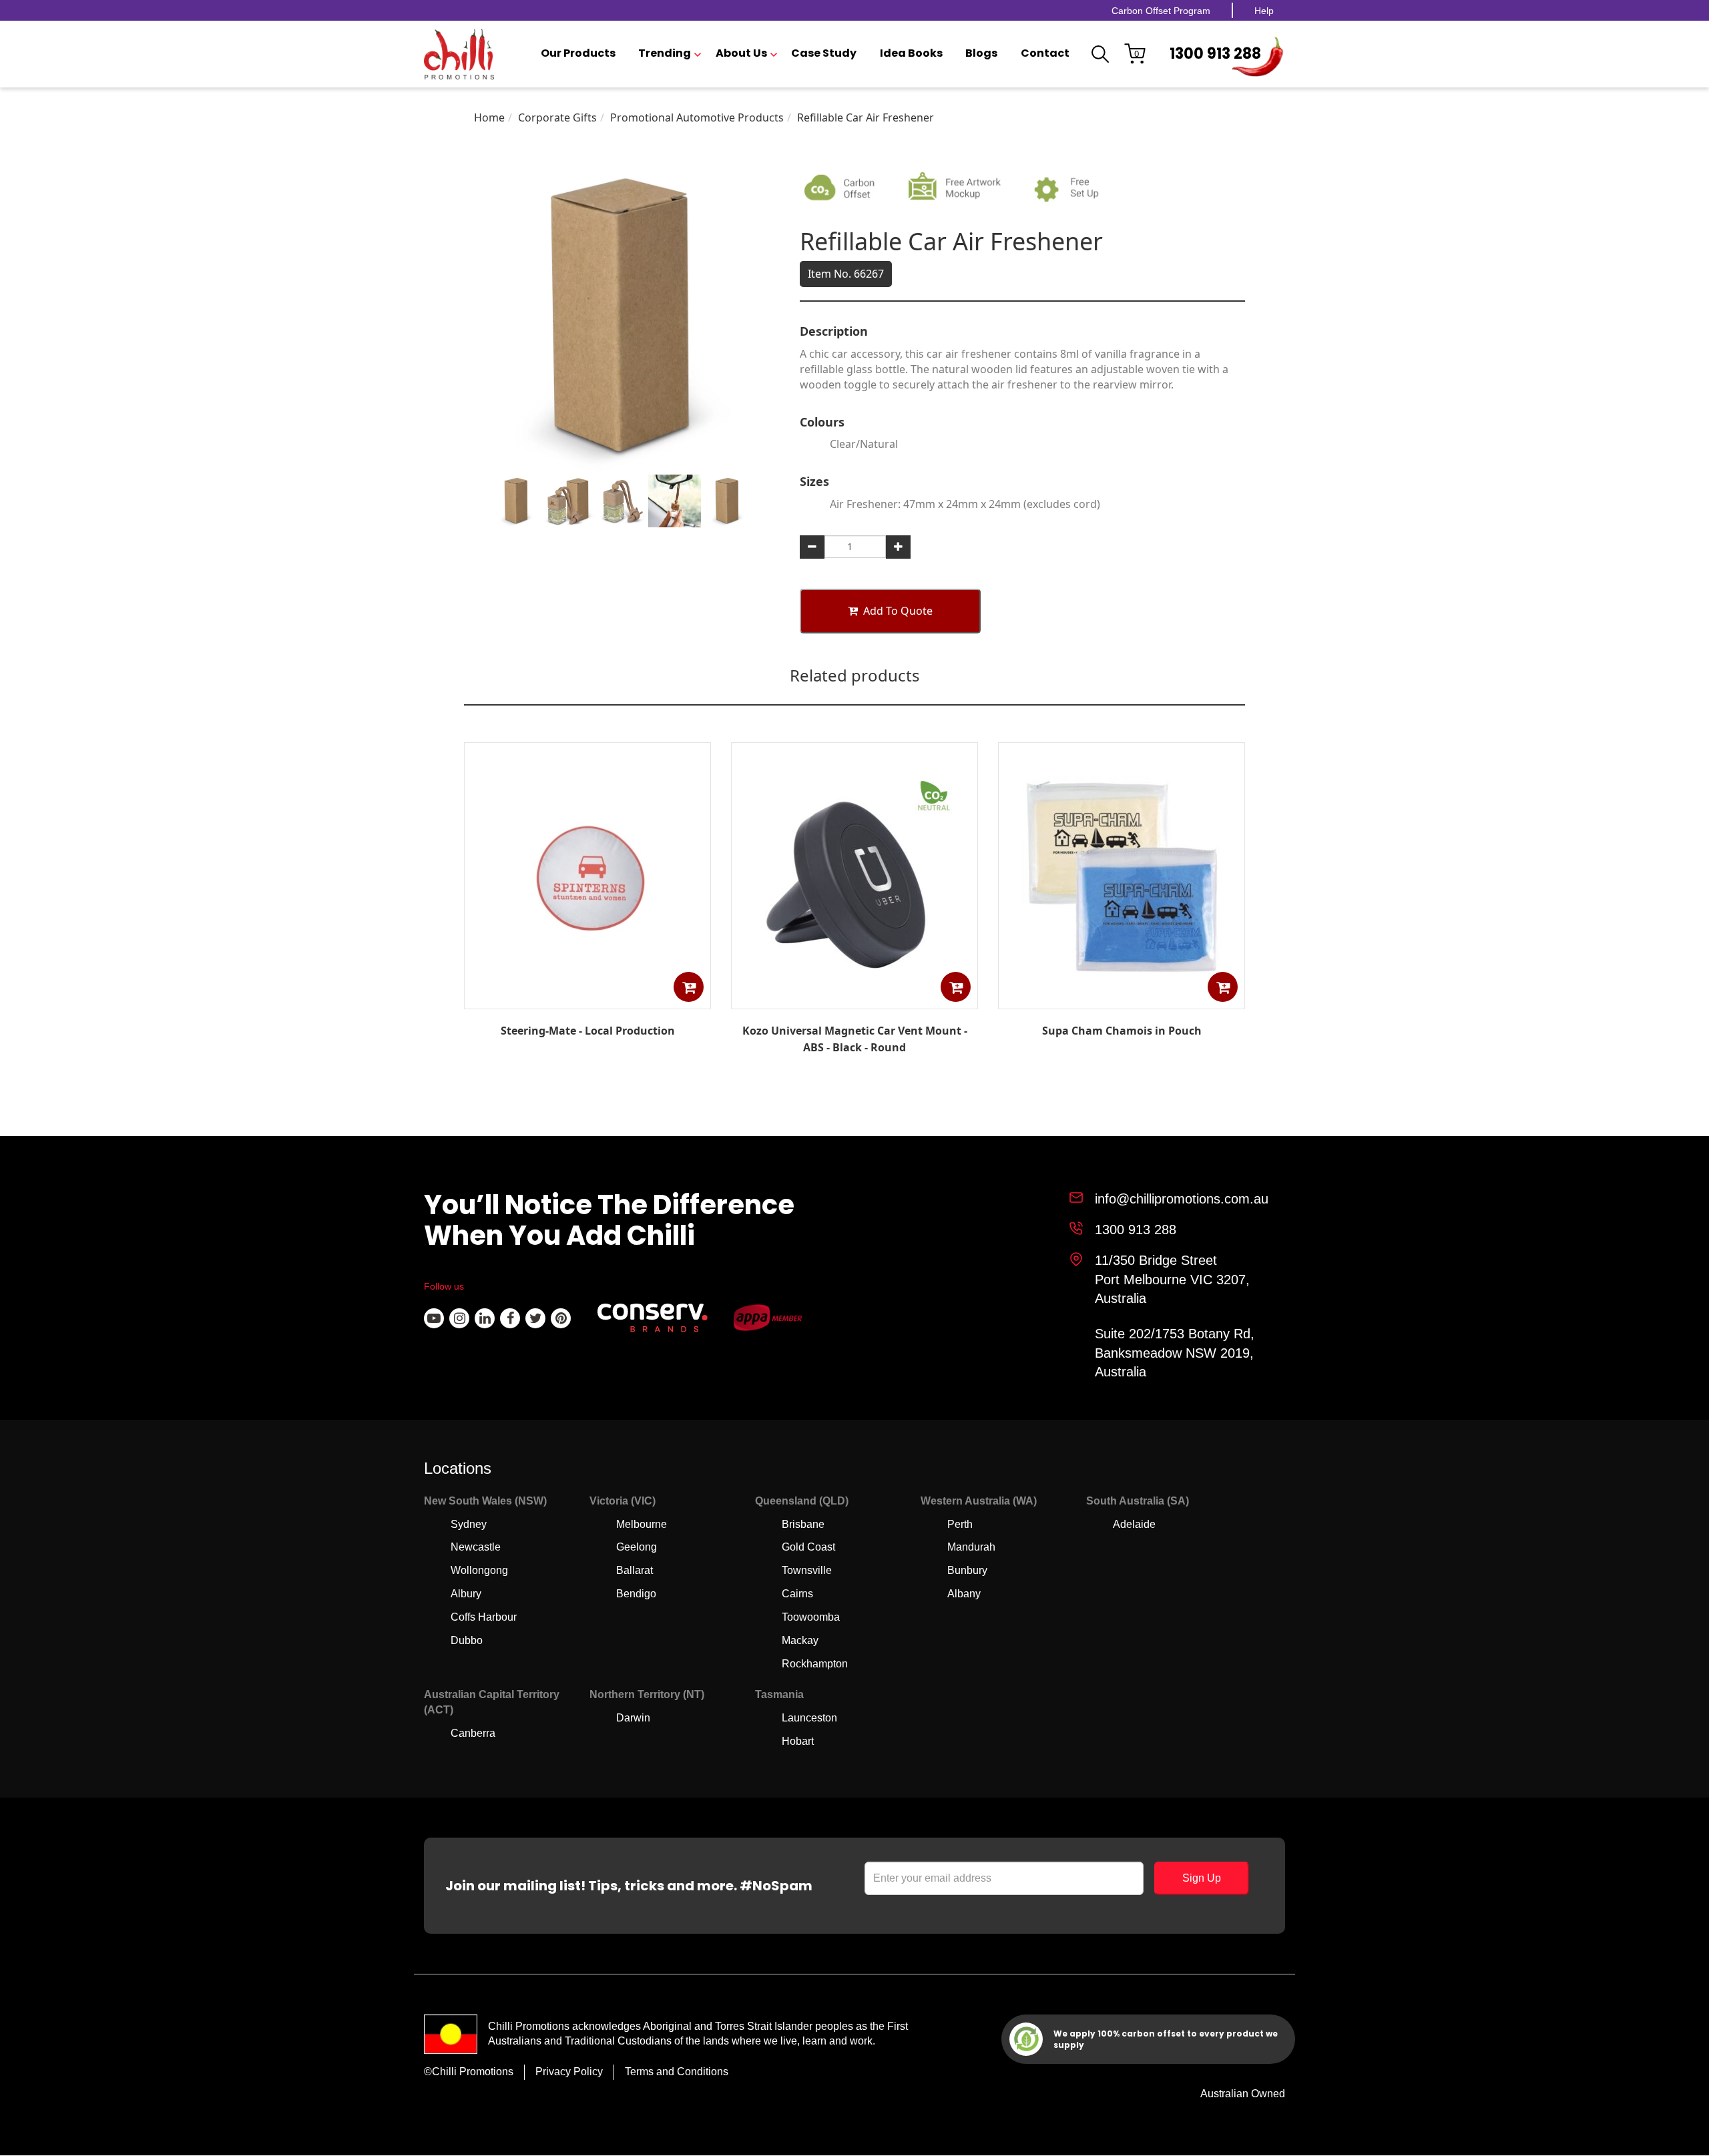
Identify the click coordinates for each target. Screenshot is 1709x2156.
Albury (466, 1594)
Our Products (578, 53)
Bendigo (636, 1594)
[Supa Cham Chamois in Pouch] (1122, 999)
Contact (1045, 53)
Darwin (633, 1718)
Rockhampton (815, 1664)
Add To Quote (898, 611)
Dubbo (467, 1640)
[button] (689, 987)
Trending (665, 53)
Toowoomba (811, 1617)
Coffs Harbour (484, 1617)
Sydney (469, 1524)
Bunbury (967, 1570)
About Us (741, 53)
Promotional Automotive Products (697, 117)
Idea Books (911, 53)
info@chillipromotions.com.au (1182, 1199)
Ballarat (635, 1570)
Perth (960, 1524)
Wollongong (479, 1570)
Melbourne (642, 1524)
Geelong (637, 1547)
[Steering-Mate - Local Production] (587, 999)
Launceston (809, 1718)
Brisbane (803, 1524)
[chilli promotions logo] (459, 54)
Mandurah (971, 1547)
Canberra (473, 1733)
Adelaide (1134, 1524)
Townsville (807, 1570)
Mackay (800, 1640)
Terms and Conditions (677, 2072)
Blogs (981, 53)
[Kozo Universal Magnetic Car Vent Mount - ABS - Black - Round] (854, 999)
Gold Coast (808, 1547)
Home (489, 117)
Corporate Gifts (557, 117)
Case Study (824, 53)
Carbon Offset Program (1161, 11)
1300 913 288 (1215, 54)
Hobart (798, 1741)
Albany (964, 1594)
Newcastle (476, 1547)
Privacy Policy (569, 2072)
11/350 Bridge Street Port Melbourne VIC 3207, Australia (1172, 1279)
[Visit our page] (434, 1318)
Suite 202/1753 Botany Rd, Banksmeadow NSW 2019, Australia (1175, 1353)
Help (1264, 11)
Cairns (797, 1594)
